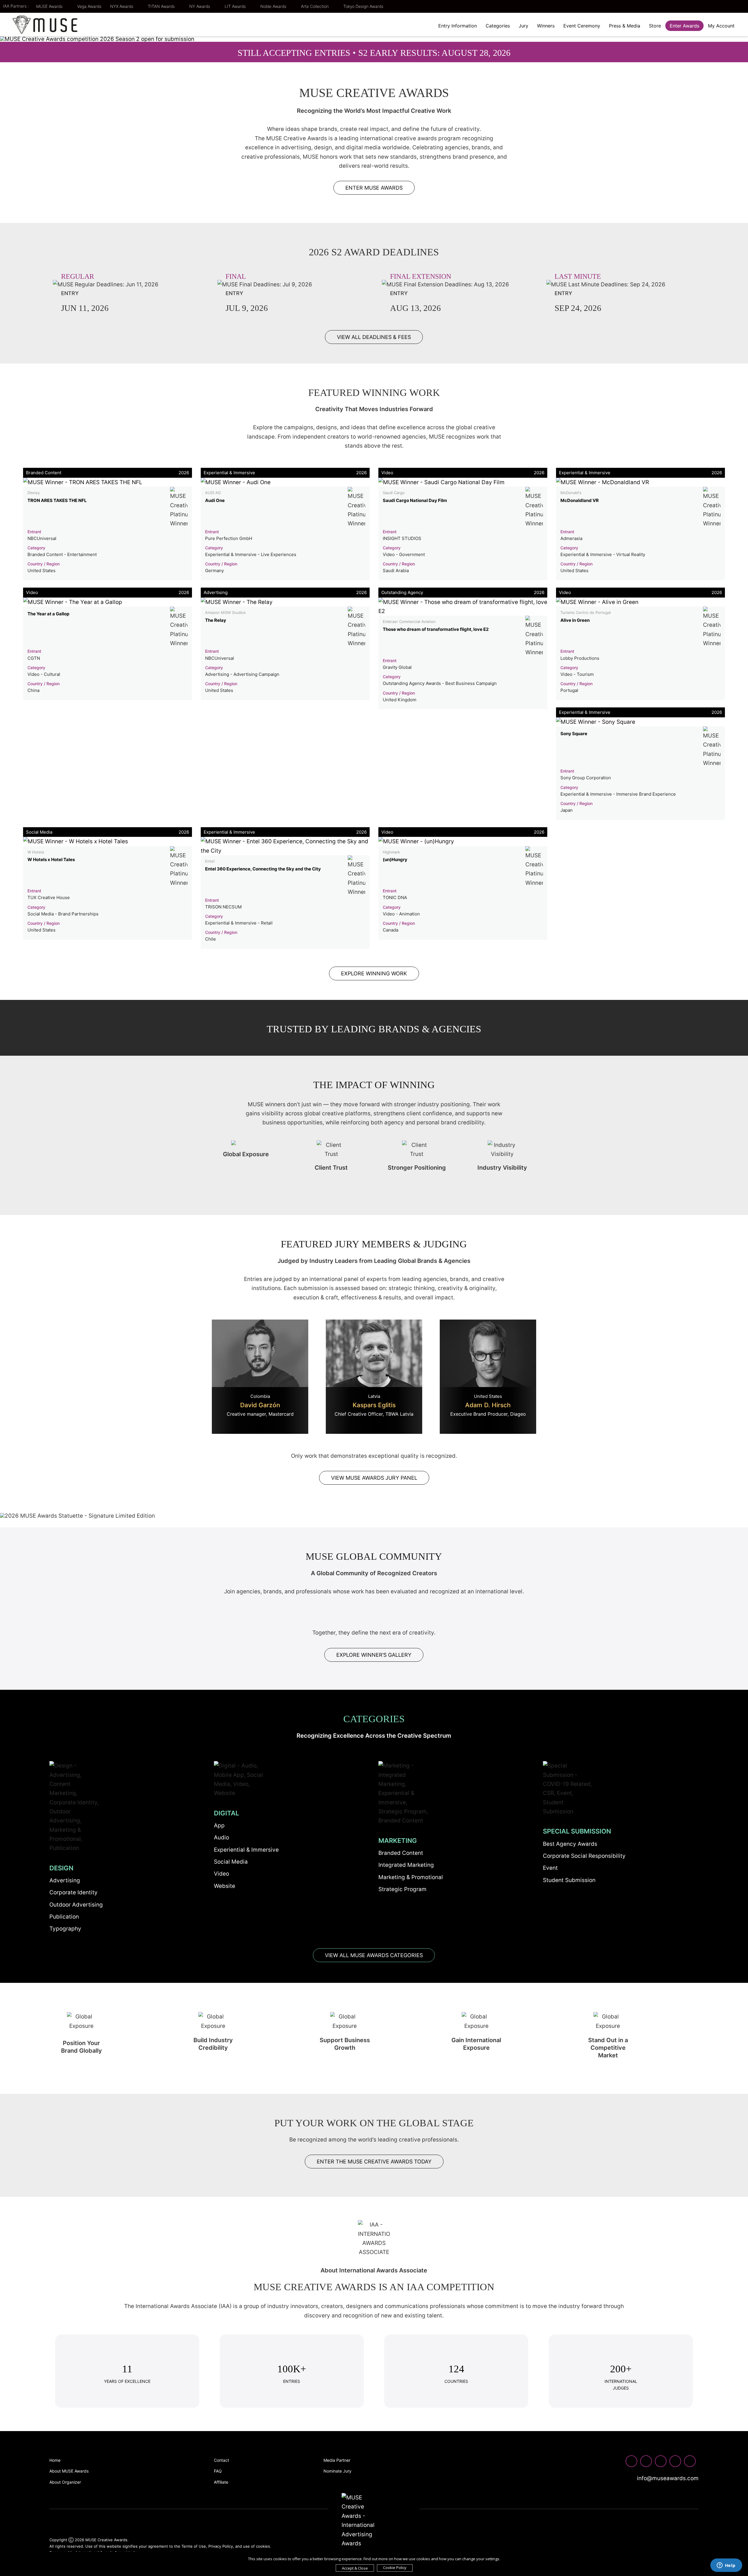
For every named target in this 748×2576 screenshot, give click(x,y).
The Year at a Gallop (48, 614)
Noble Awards (274, 6)
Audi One (215, 500)
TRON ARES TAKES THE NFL (57, 500)
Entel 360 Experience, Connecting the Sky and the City (263, 869)
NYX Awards (122, 6)
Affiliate (221, 2482)
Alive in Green (575, 620)
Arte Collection (315, 6)
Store (655, 26)
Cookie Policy (395, 2568)
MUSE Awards (50, 6)
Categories (498, 26)
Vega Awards (89, 6)
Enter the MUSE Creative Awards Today (374, 2162)
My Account (721, 26)
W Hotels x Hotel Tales (51, 859)
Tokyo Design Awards (363, 6)
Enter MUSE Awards (374, 188)
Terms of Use (194, 2546)
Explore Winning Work (374, 973)
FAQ (218, 2471)
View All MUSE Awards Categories (374, 1955)
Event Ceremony (582, 26)
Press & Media (625, 26)
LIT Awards (236, 6)
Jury (523, 26)
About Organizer (65, 2482)
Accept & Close (355, 2568)
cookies (263, 2546)
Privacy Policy (221, 2546)
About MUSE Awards (69, 2471)
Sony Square (574, 734)
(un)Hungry (395, 859)
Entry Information (458, 26)
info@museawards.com (667, 2478)
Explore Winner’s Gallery (374, 1655)
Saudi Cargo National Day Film (415, 500)
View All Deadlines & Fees (374, 337)
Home (55, 2460)
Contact (221, 2460)
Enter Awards (684, 26)
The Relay (216, 620)
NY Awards (200, 6)
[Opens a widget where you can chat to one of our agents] (726, 2566)
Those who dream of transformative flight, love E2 (436, 629)
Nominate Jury (337, 2471)
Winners (546, 26)
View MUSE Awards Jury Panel (374, 1478)
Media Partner (337, 2460)
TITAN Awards (162, 6)
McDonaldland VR (580, 500)
